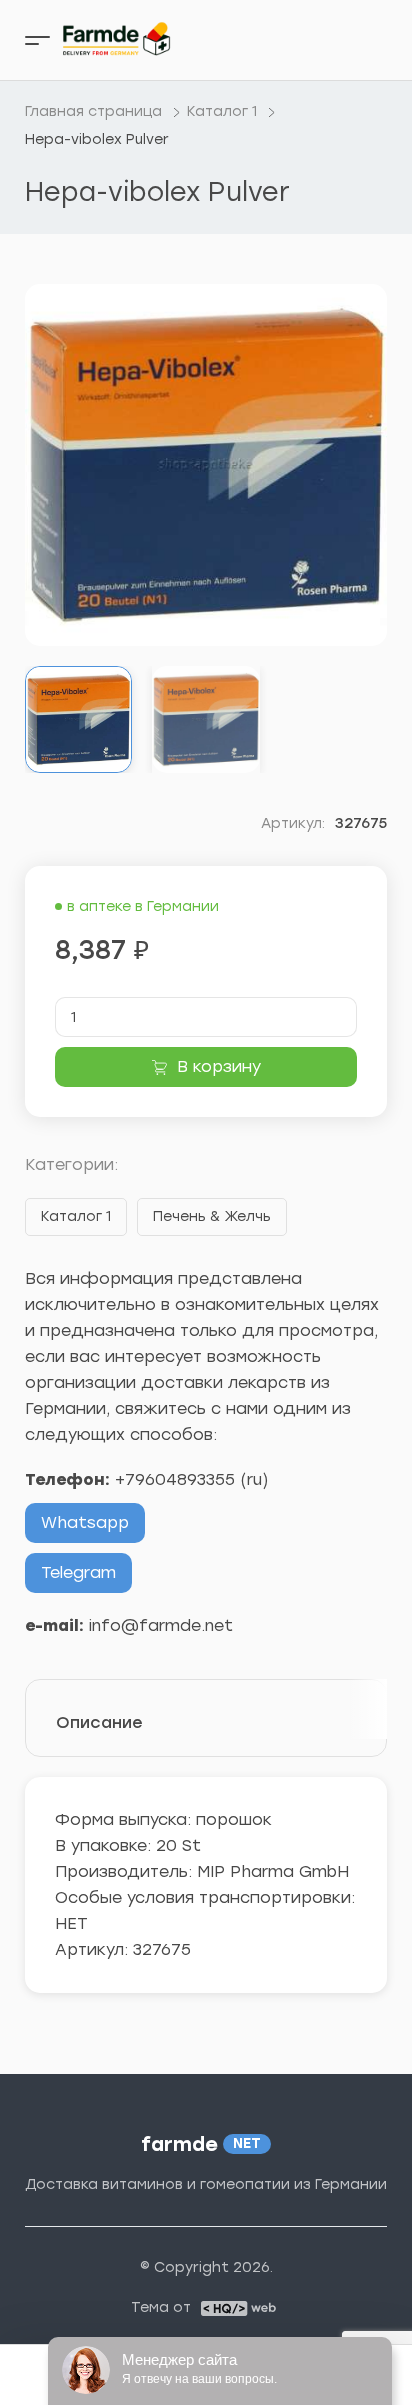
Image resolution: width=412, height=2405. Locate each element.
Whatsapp (85, 1522)
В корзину (219, 1066)
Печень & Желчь (212, 1216)
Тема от (161, 2308)
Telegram (78, 1572)
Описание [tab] (99, 1722)
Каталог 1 (76, 1216)
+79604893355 (175, 1479)
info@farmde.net (161, 1625)
